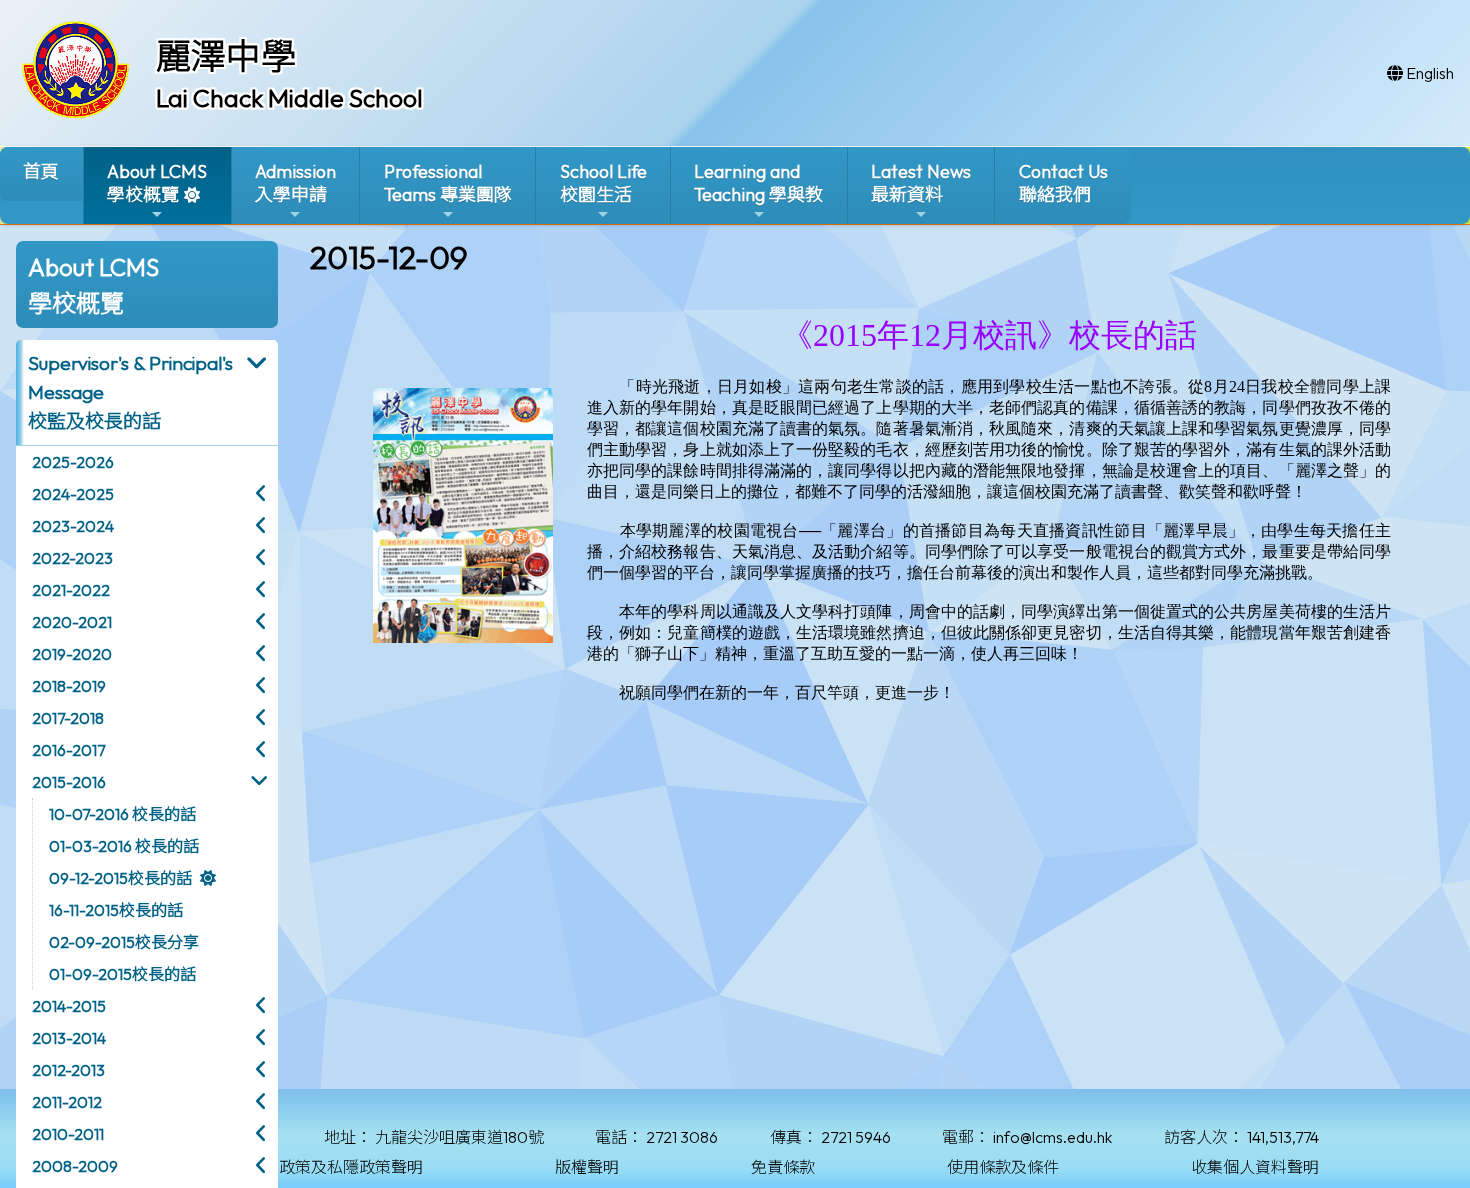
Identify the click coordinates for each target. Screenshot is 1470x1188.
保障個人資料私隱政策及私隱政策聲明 (287, 1167)
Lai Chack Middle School (289, 98)
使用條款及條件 (1003, 1167)
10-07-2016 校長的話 (122, 814)
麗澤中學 (226, 56)
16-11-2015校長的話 (116, 910)
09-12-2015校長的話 (120, 878)
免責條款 (783, 1167)
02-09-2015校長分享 (124, 942)
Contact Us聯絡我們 (1063, 183)
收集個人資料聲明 (1255, 1167)
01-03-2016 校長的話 (124, 846)
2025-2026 (73, 462)
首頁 (41, 171)
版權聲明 (587, 1167)
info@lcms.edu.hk (1052, 1137)
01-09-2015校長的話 (122, 974)
